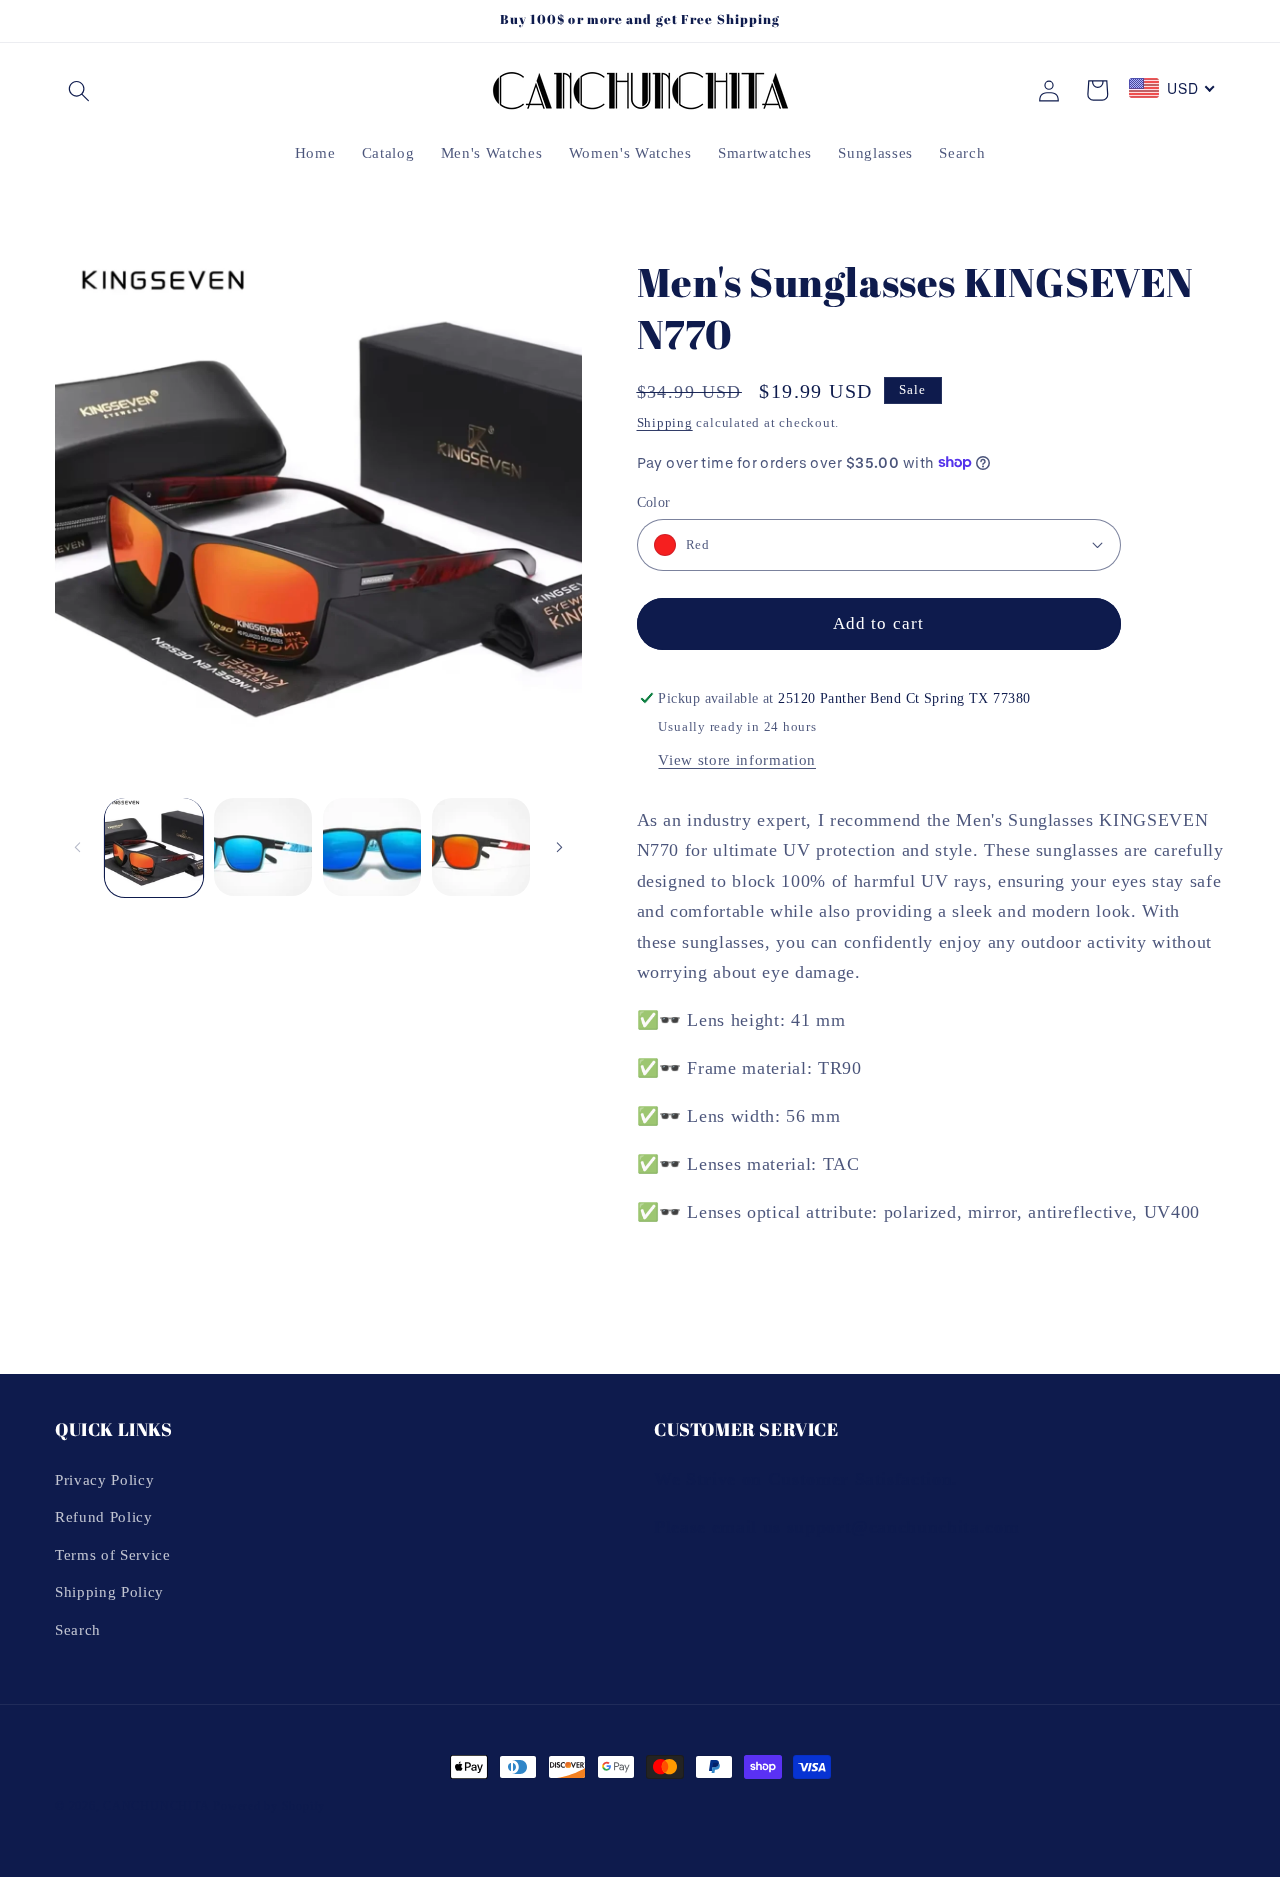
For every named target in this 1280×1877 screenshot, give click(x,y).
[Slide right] (560, 847)
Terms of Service (113, 1554)
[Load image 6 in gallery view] (372, 847)
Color (654, 501)
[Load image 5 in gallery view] (263, 847)
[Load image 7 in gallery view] (481, 847)
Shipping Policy (109, 1592)
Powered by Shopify (269, 1806)
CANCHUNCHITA (156, 1806)
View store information (737, 758)
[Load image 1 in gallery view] (154, 847)
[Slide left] (77, 847)
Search (78, 1629)
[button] (79, 90)
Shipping (665, 422)
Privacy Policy (104, 1479)
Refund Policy (104, 1516)
